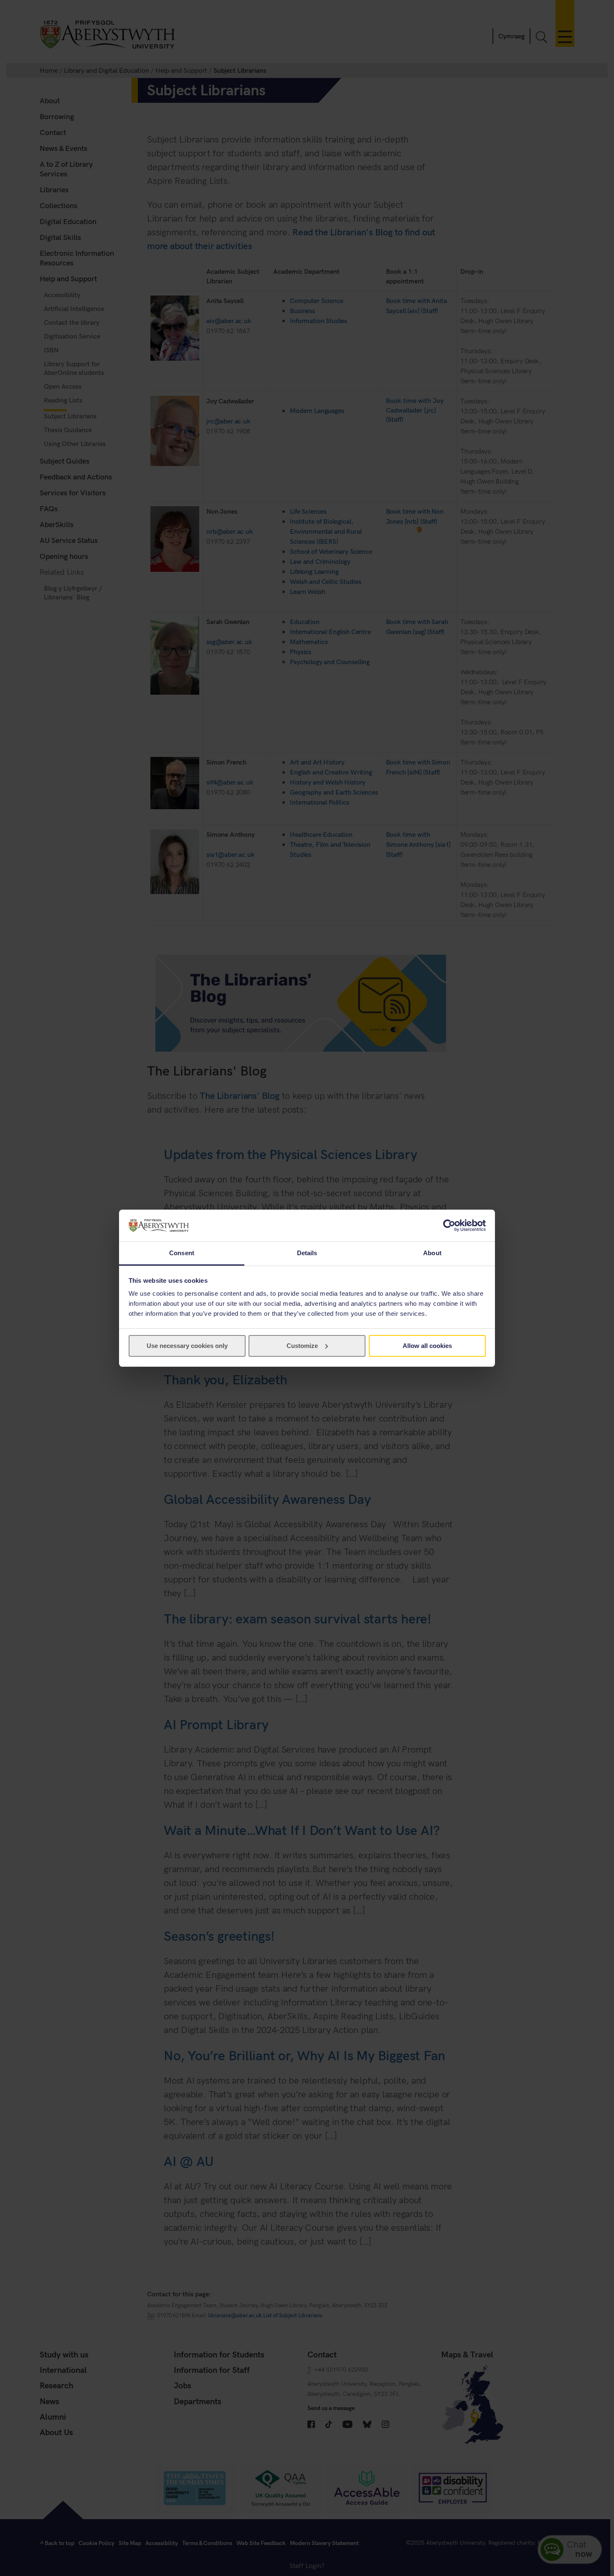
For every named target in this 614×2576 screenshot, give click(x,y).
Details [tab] (307, 1253)
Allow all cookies (427, 1346)
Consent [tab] (182, 1253)
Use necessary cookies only (187, 1346)
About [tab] (432, 1253)
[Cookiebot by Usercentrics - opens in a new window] (449, 1226)
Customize (302, 1346)
